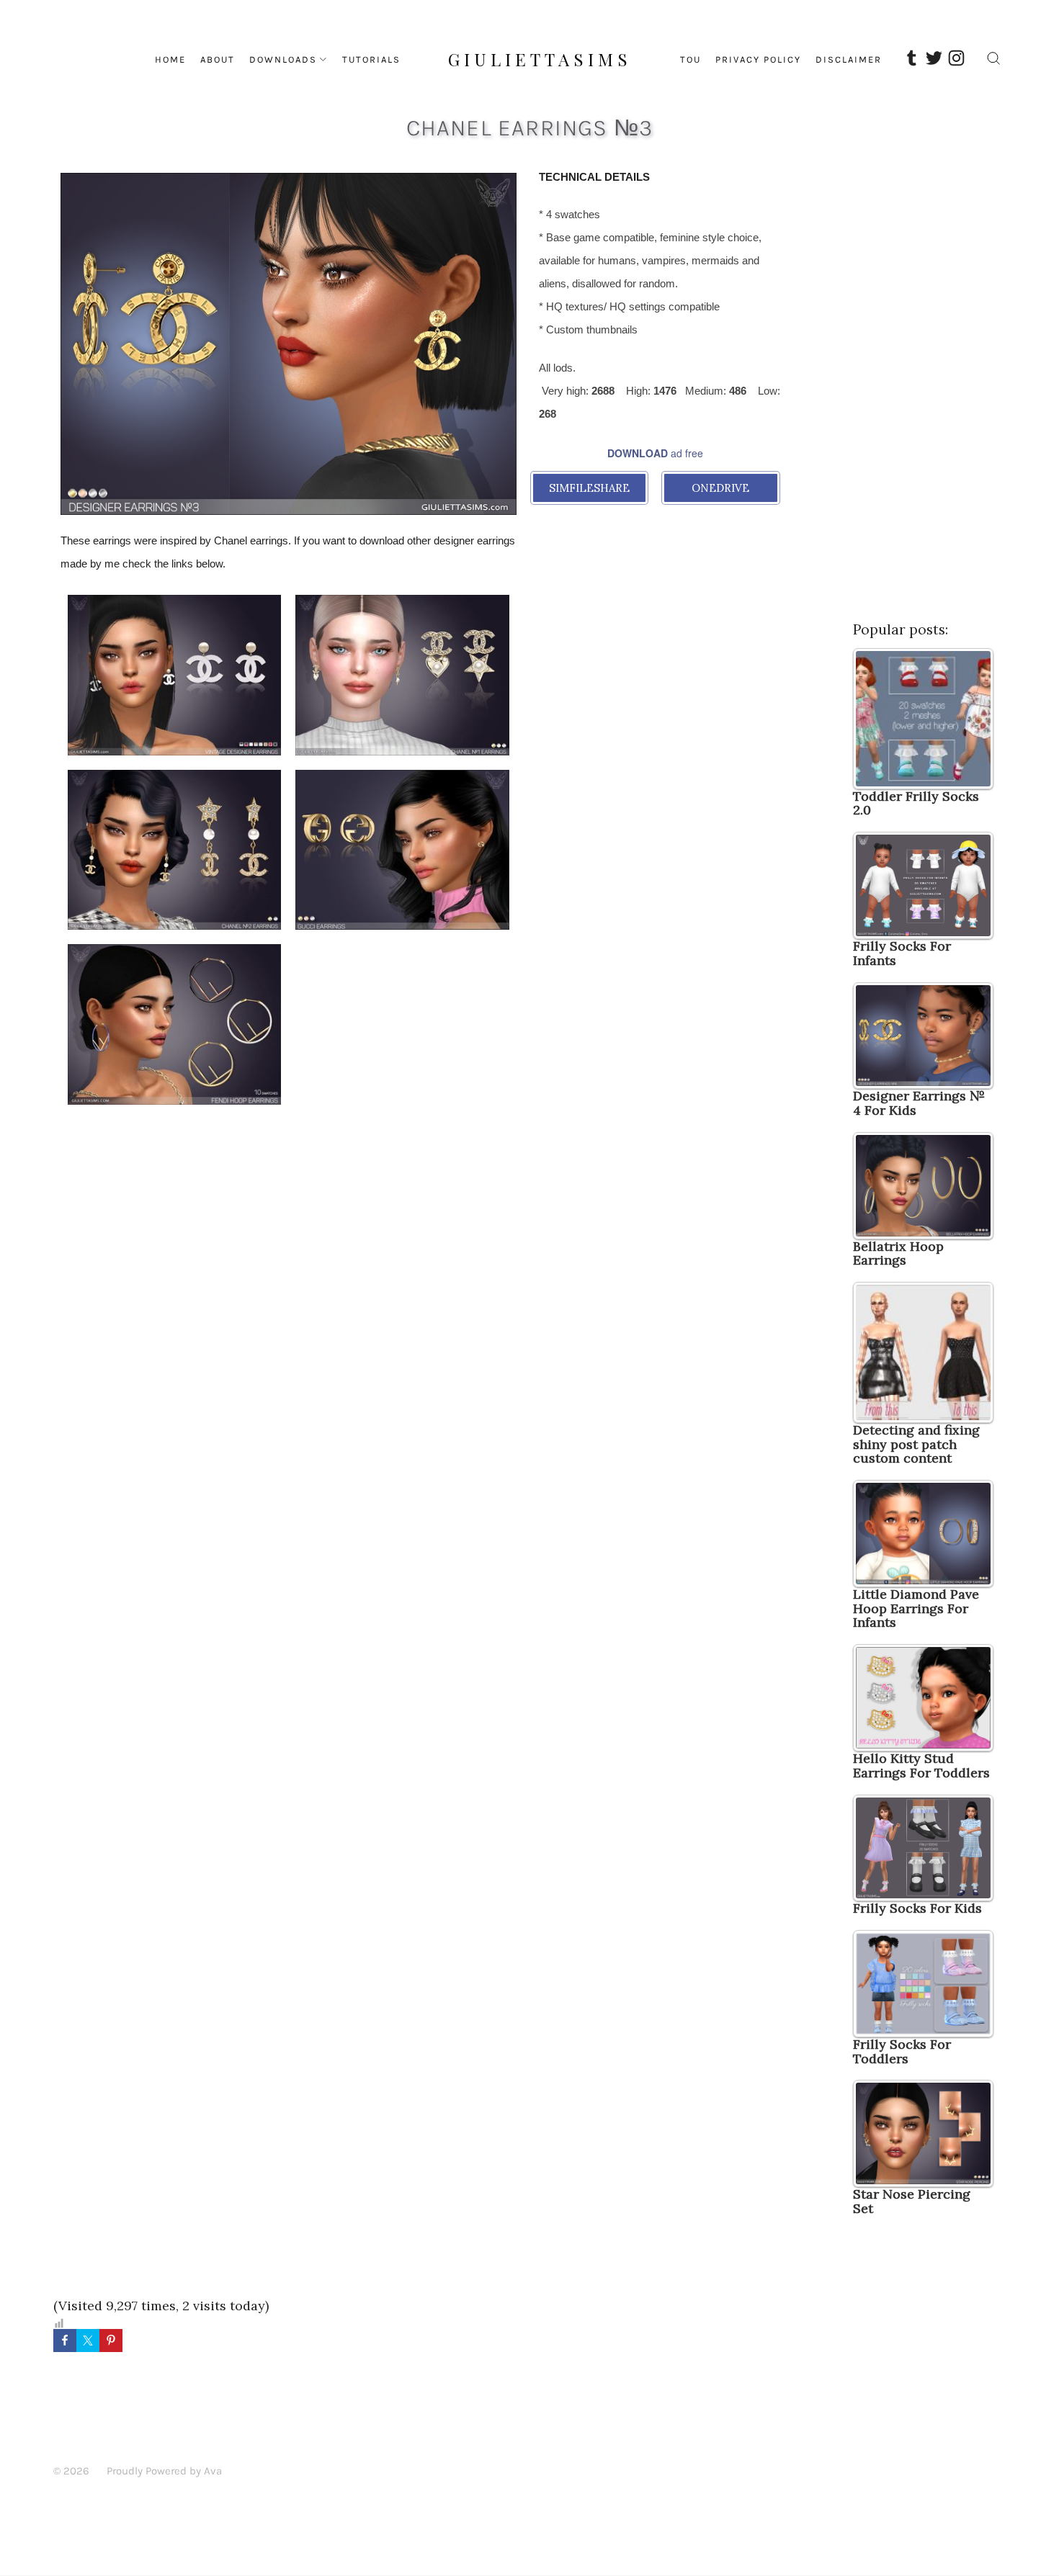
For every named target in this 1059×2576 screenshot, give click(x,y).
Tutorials (371, 59)
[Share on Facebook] (65, 2341)
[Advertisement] (289, 1230)
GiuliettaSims (540, 59)
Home (170, 59)
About (218, 59)
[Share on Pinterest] (111, 2341)
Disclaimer (849, 59)
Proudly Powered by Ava (164, 2471)
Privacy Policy (758, 59)
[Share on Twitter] (88, 2341)
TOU (691, 59)
